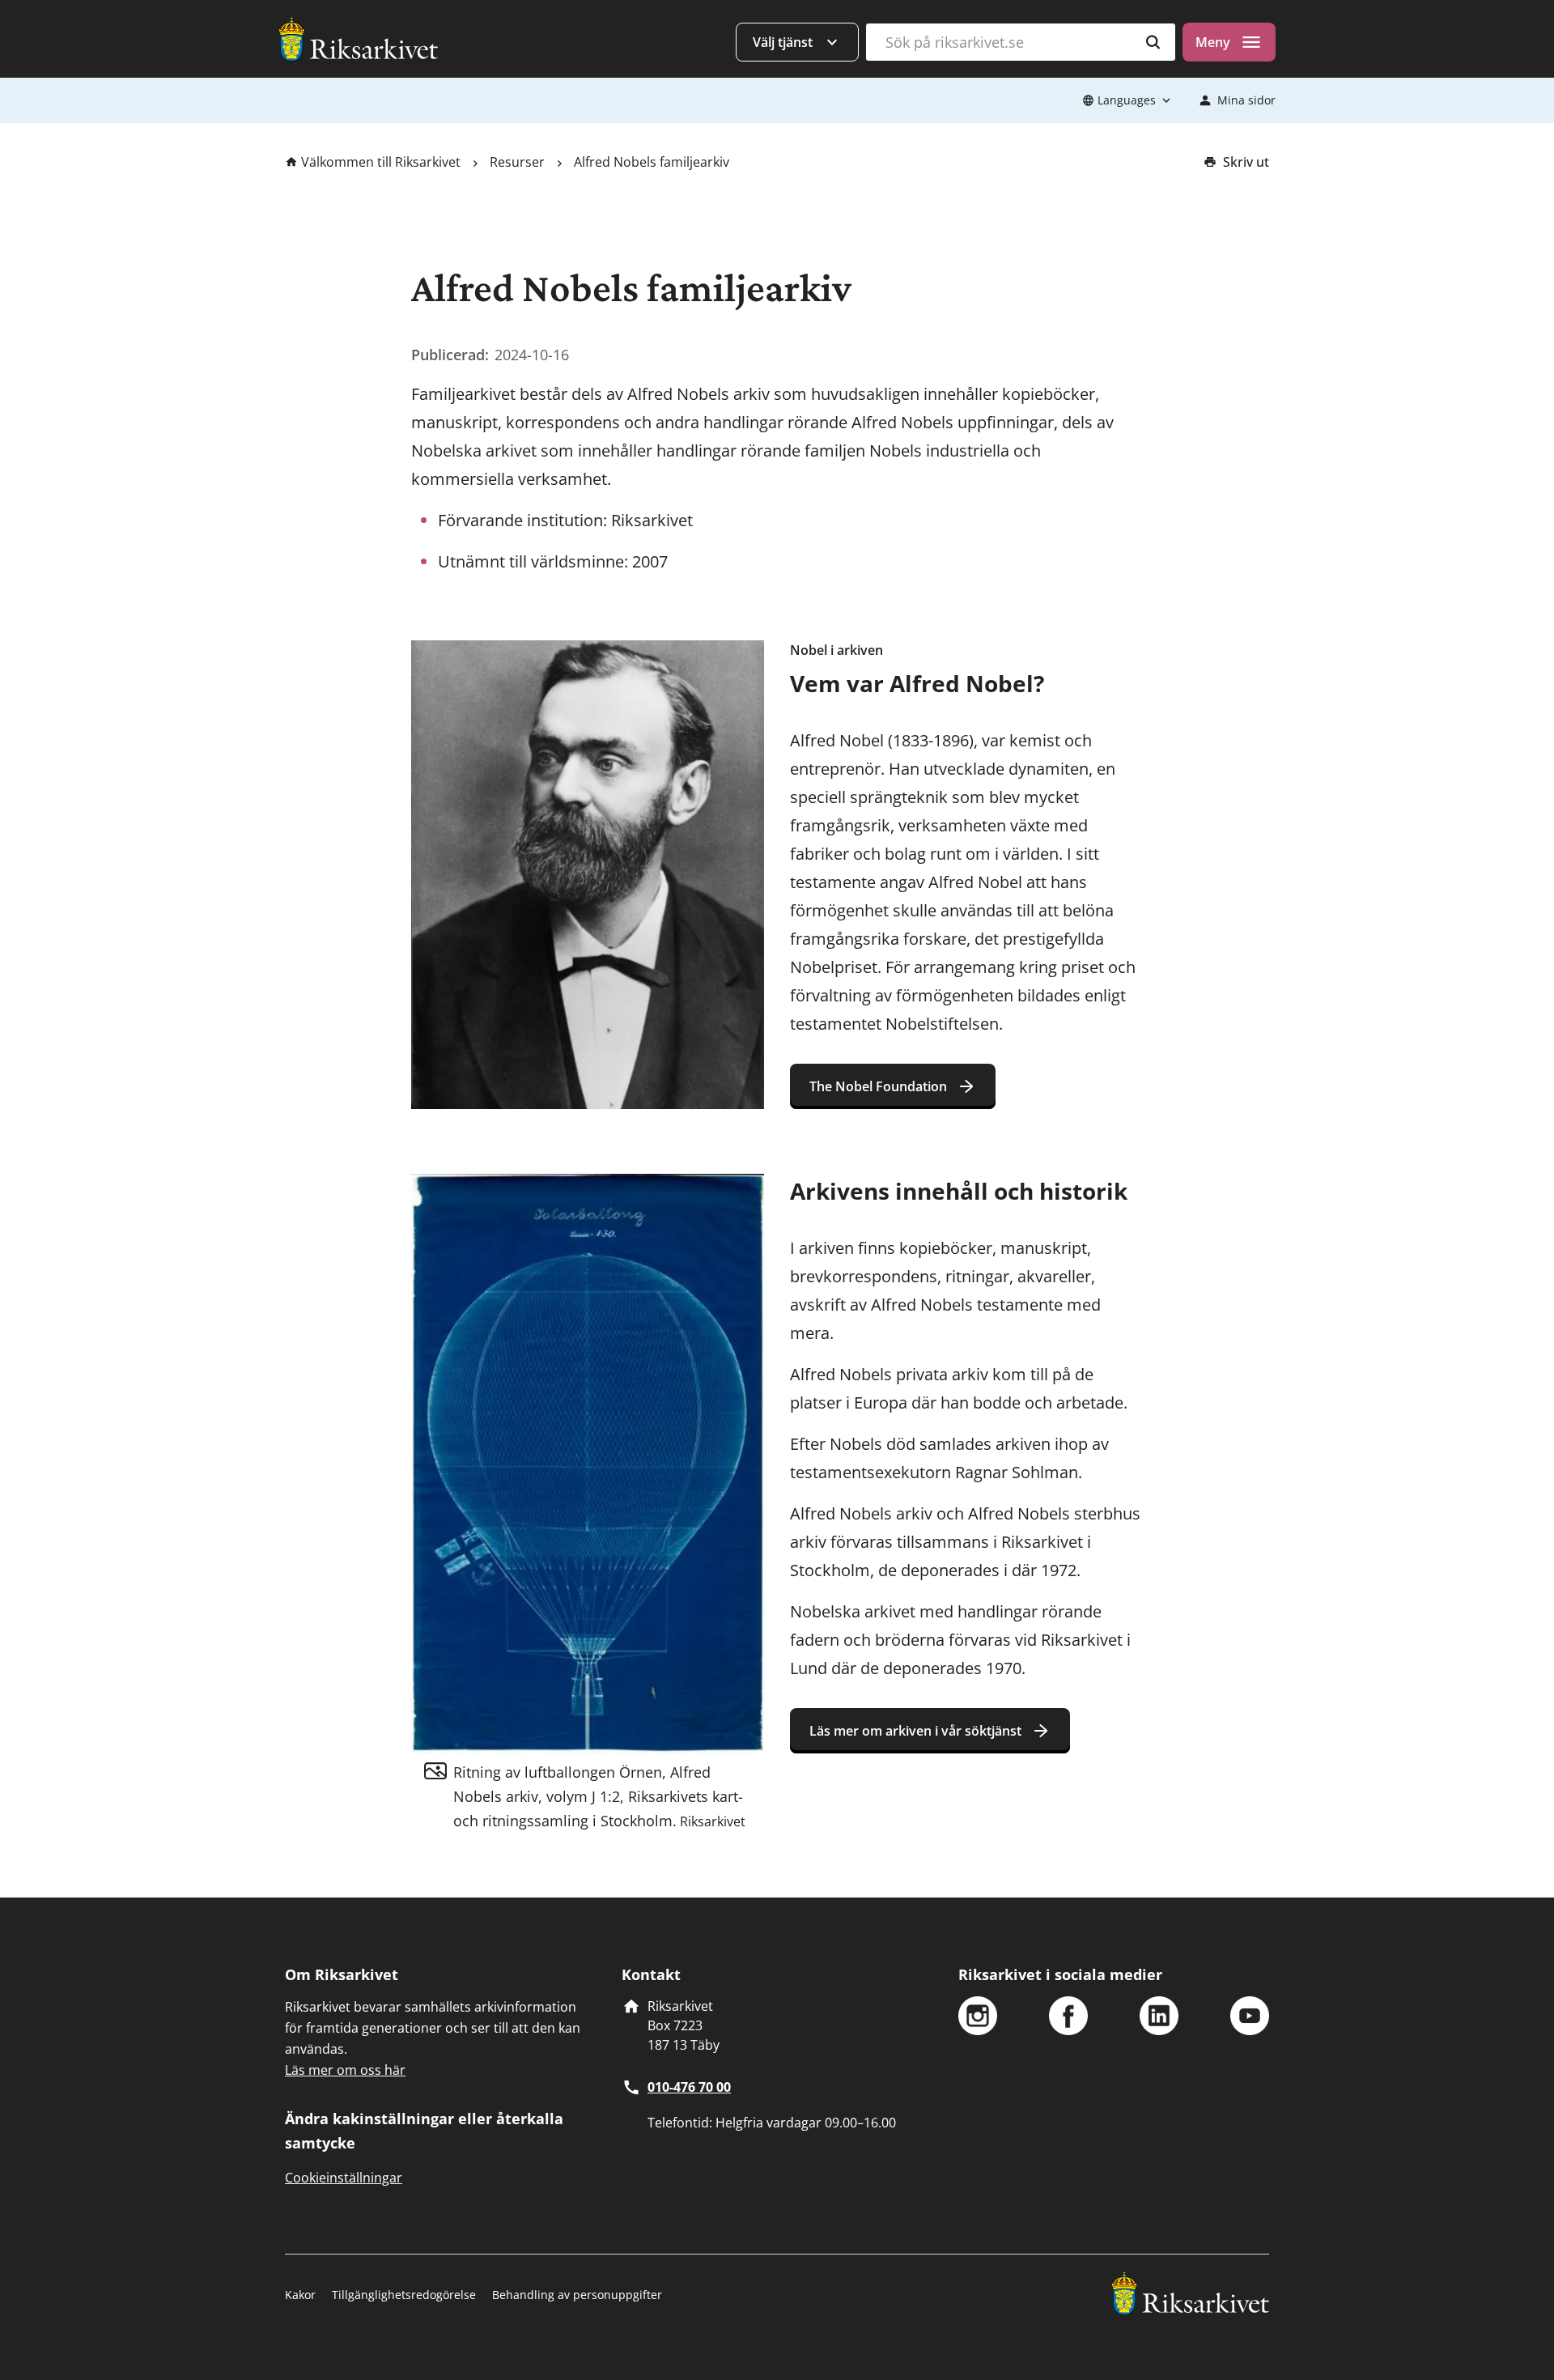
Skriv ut (1246, 162)
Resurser (517, 162)
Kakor (300, 2295)
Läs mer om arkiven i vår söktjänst (915, 1731)
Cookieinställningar (344, 2178)
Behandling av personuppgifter (577, 2295)
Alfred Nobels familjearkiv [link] (652, 162)
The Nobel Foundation (878, 1086)
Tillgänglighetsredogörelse (404, 2295)
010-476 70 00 (689, 2087)
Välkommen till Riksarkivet (381, 162)
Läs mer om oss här (345, 2070)
